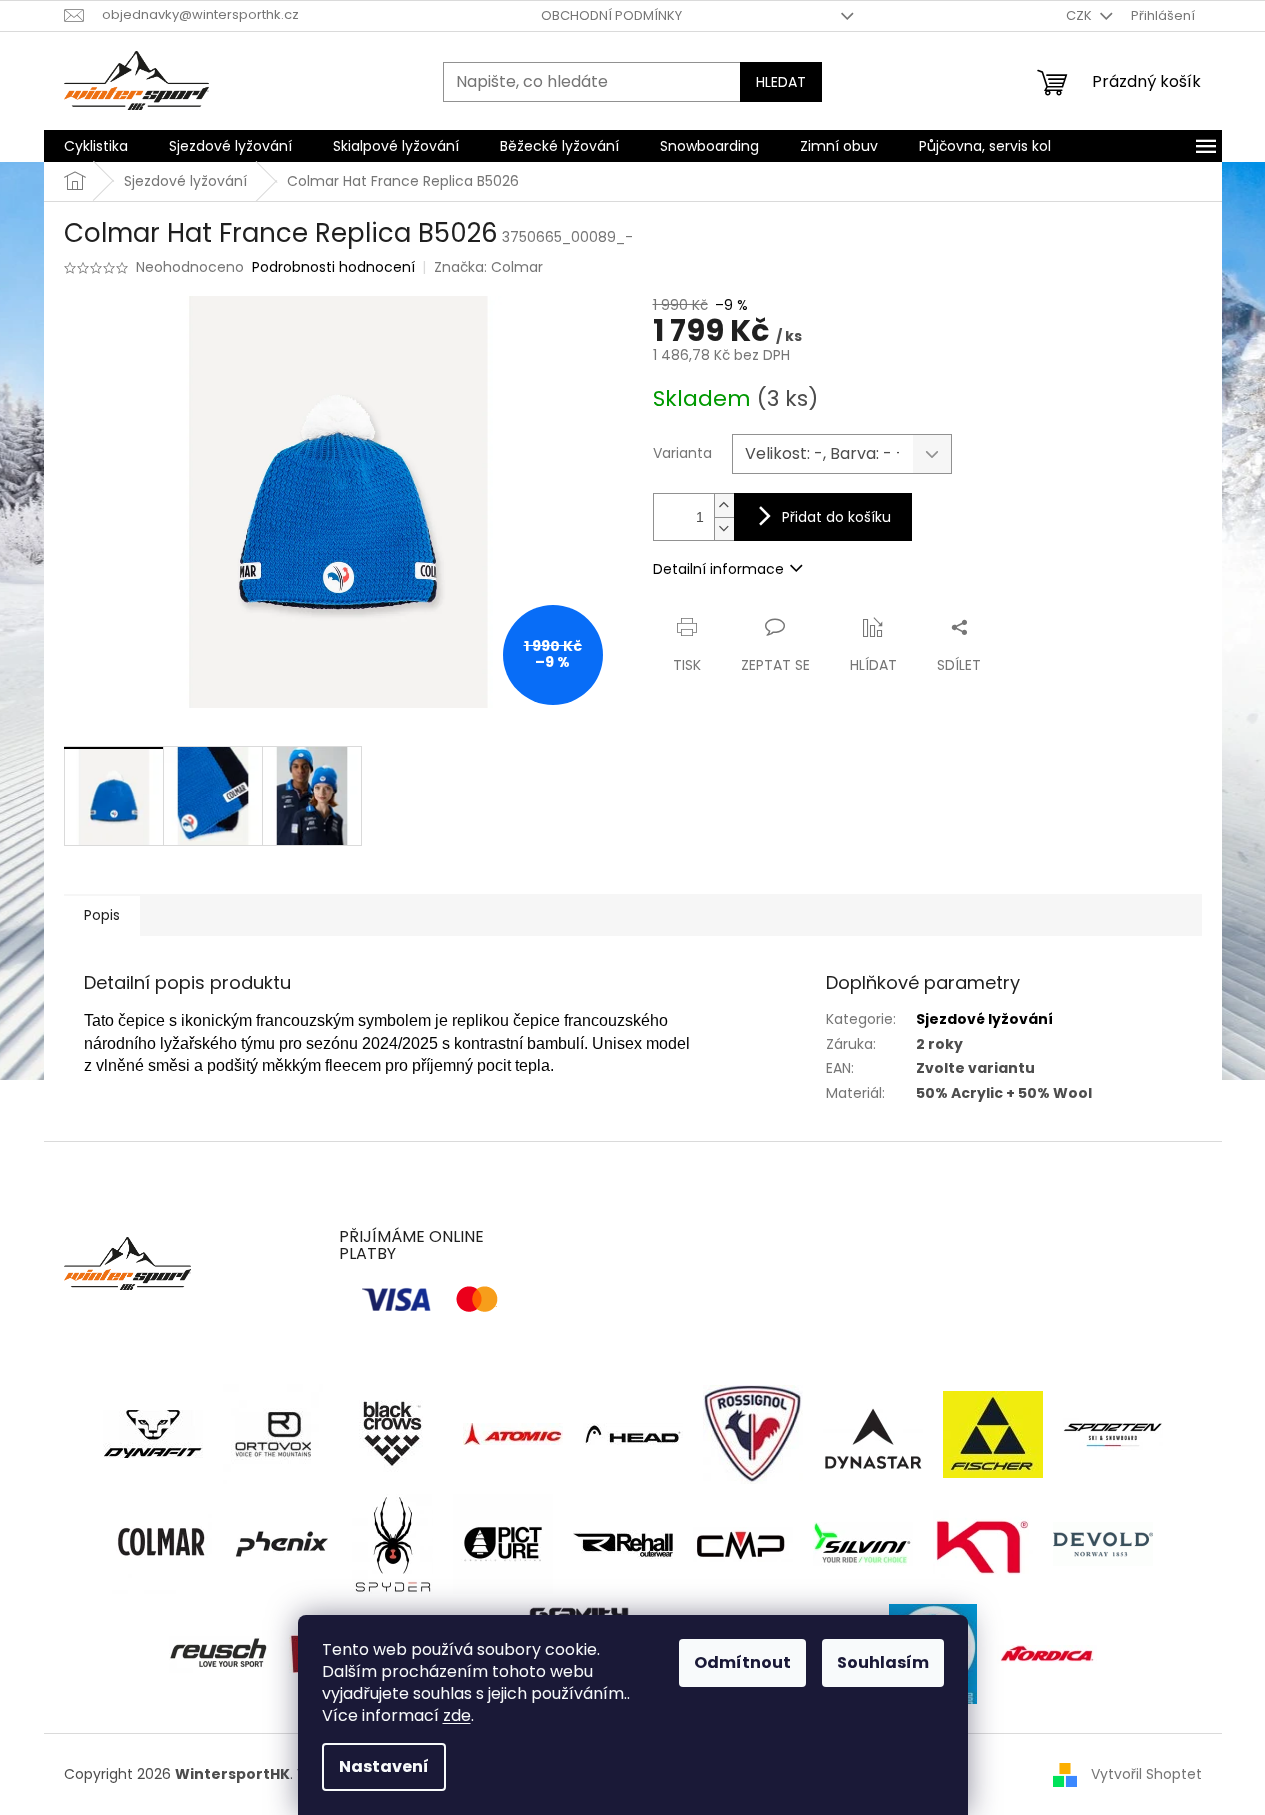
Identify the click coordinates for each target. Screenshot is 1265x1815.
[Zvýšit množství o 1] (724, 505)
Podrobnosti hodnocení (333, 267)
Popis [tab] (102, 915)
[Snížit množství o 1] (724, 528)
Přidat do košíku (836, 517)
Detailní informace (718, 569)
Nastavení (384, 1766)
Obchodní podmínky (611, 15)
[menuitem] (96, 146)
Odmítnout (742, 1662)
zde (457, 1715)
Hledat (781, 82)
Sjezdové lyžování (984, 1019)
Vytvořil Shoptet (1146, 1773)
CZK (1080, 15)
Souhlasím (883, 1662)
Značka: (488, 267)
